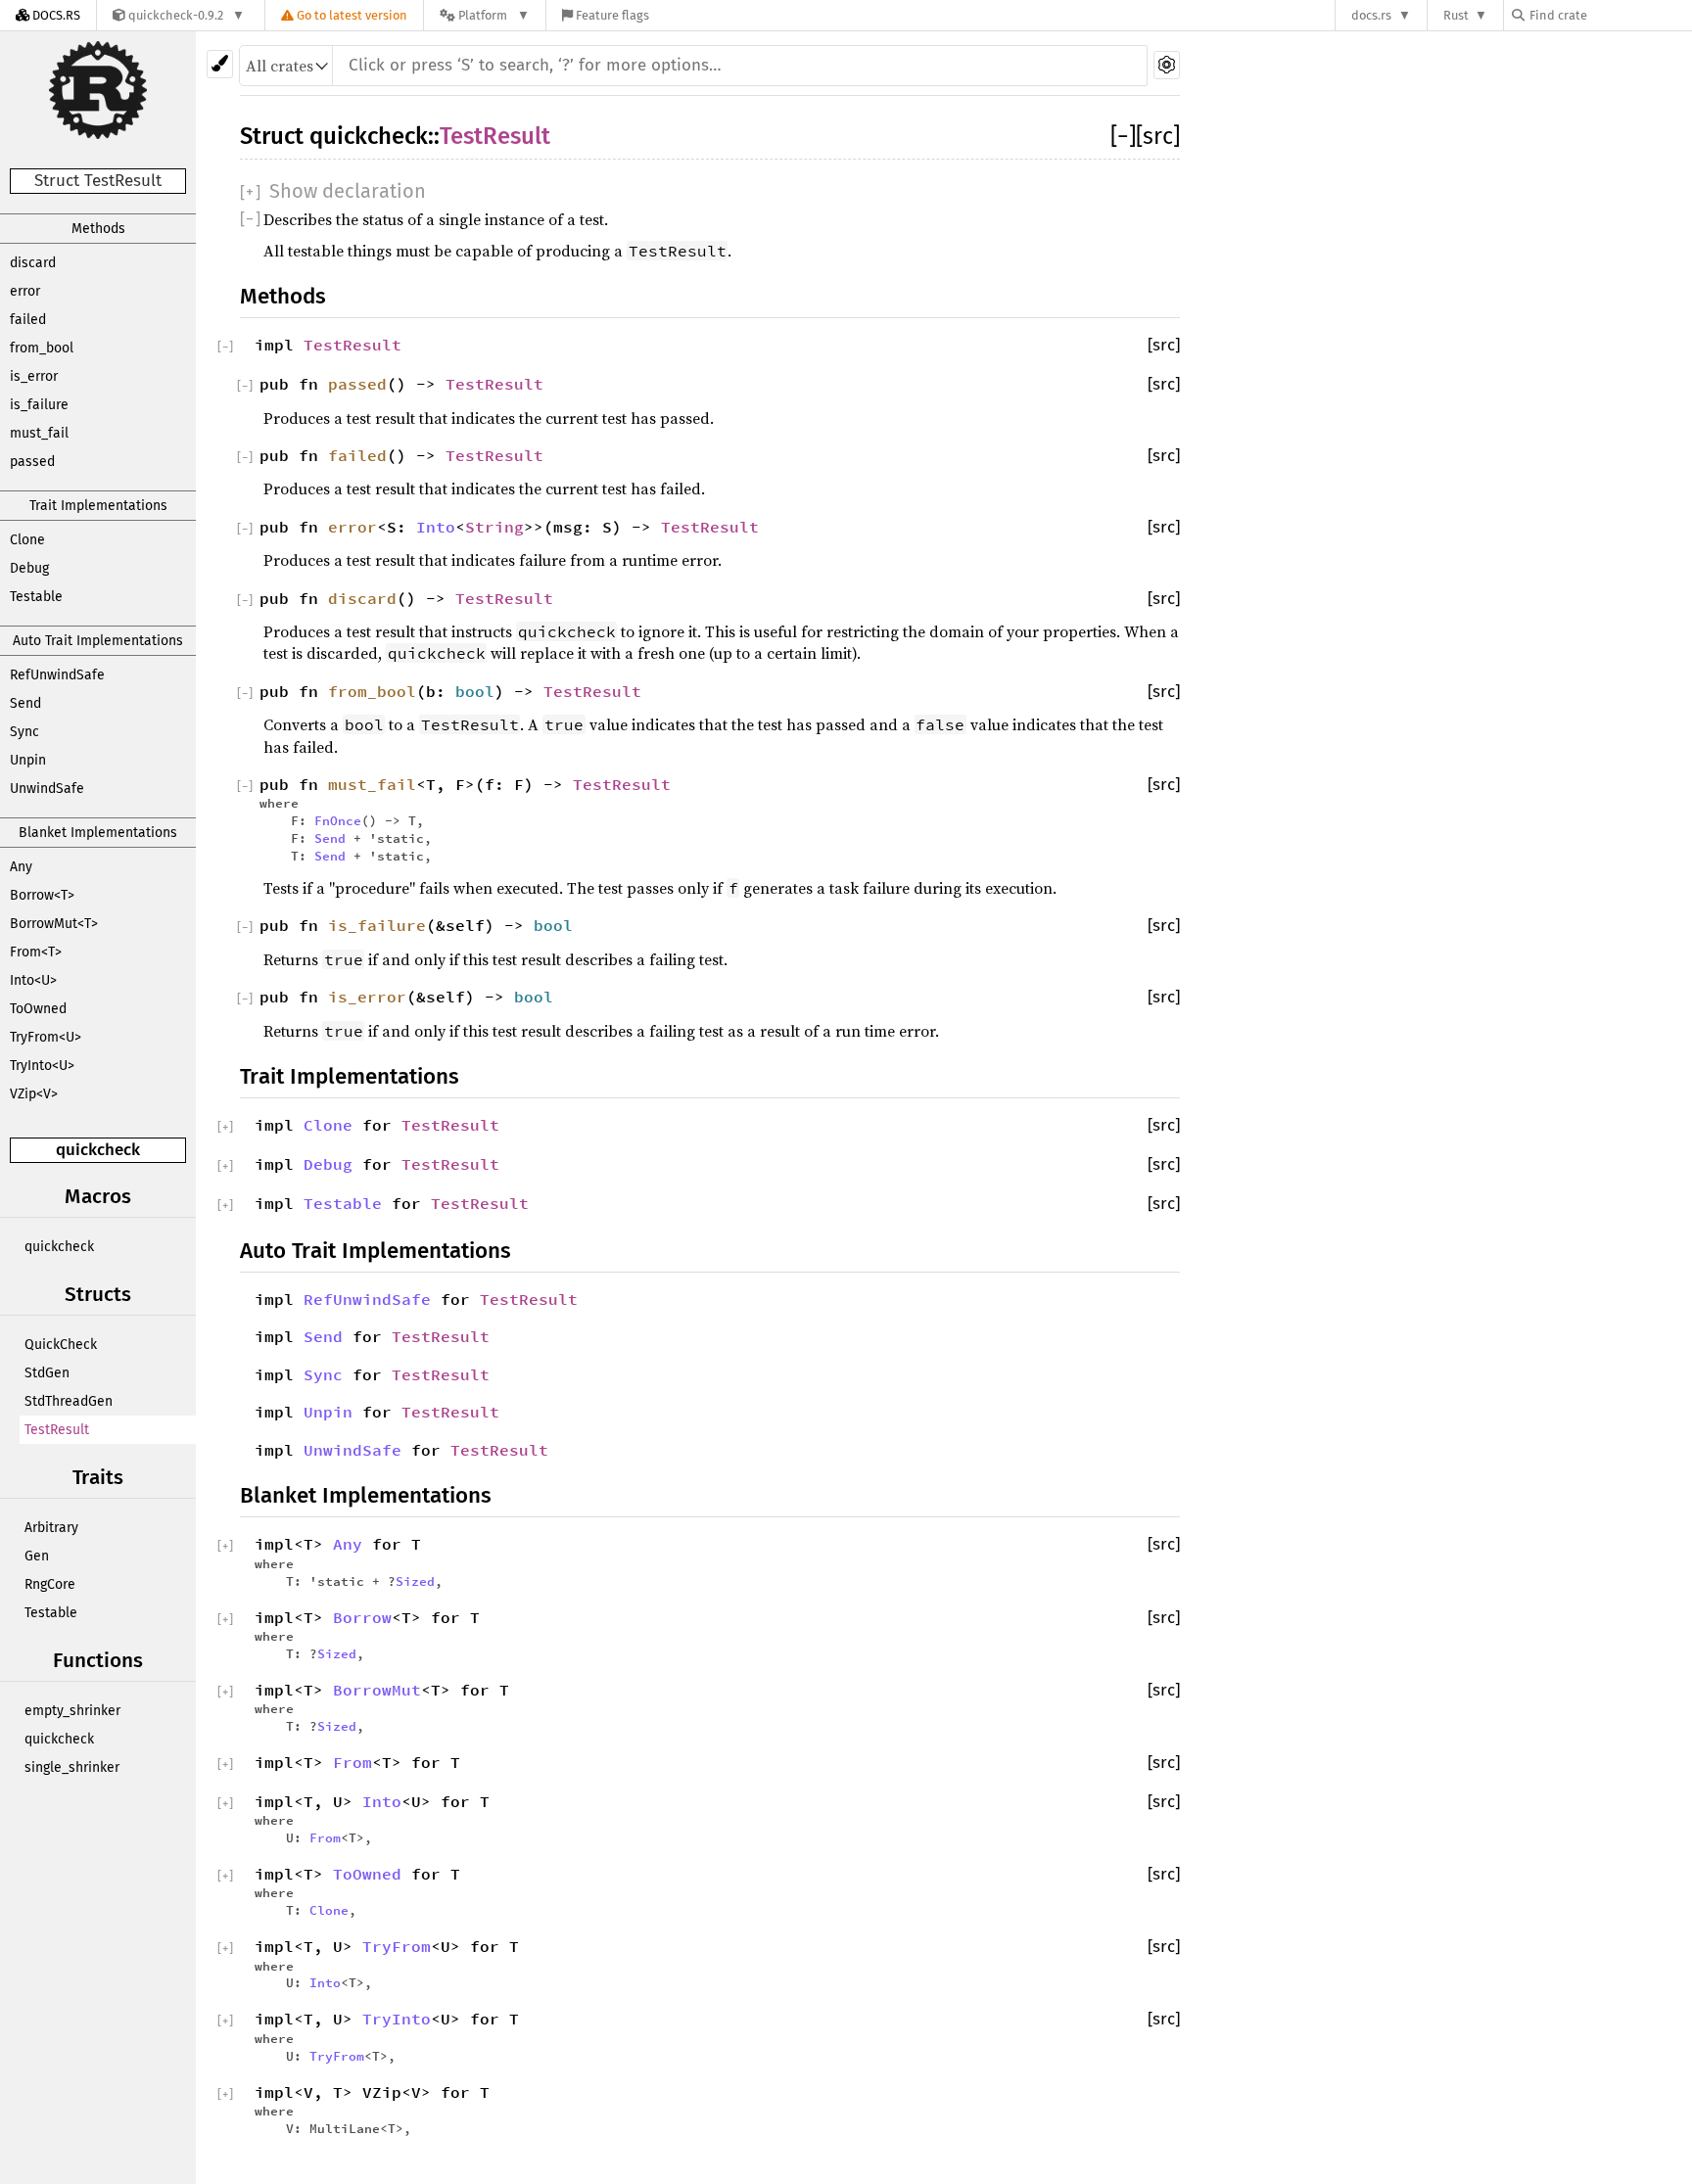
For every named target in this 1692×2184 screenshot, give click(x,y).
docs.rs (1371, 15)
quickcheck (98, 1150)
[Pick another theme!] (220, 64)
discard (33, 263)
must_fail (39, 433)
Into (436, 527)
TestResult (57, 1430)
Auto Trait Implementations (98, 641)
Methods (98, 229)
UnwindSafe (47, 789)
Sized (415, 1581)
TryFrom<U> (46, 1037)
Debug (29, 568)
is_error (34, 376)
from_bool (42, 348)
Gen (37, 1556)
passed (32, 462)
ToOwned (38, 1009)
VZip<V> (34, 1094)
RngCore (50, 1584)
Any (21, 867)
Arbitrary (51, 1528)
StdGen (47, 1373)
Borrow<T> (42, 895)
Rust (1456, 15)
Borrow (362, 1617)
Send (25, 703)
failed (28, 320)
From (352, 1762)
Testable (36, 597)
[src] (1158, 136)
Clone (27, 540)
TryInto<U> (42, 1066)
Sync (24, 732)
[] (1123, 136)
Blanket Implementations (98, 833)
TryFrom (397, 1946)
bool (475, 691)
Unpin (28, 760)
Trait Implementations (98, 506)
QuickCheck (61, 1345)
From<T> (36, 952)
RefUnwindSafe (57, 675)
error (25, 291)
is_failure (39, 405)
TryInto (397, 2019)
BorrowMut (377, 1690)
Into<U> (33, 980)
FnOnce (338, 820)
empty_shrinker (72, 1711)
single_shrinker (72, 1767)
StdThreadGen (69, 1401)
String (494, 527)
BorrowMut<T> (54, 924)
